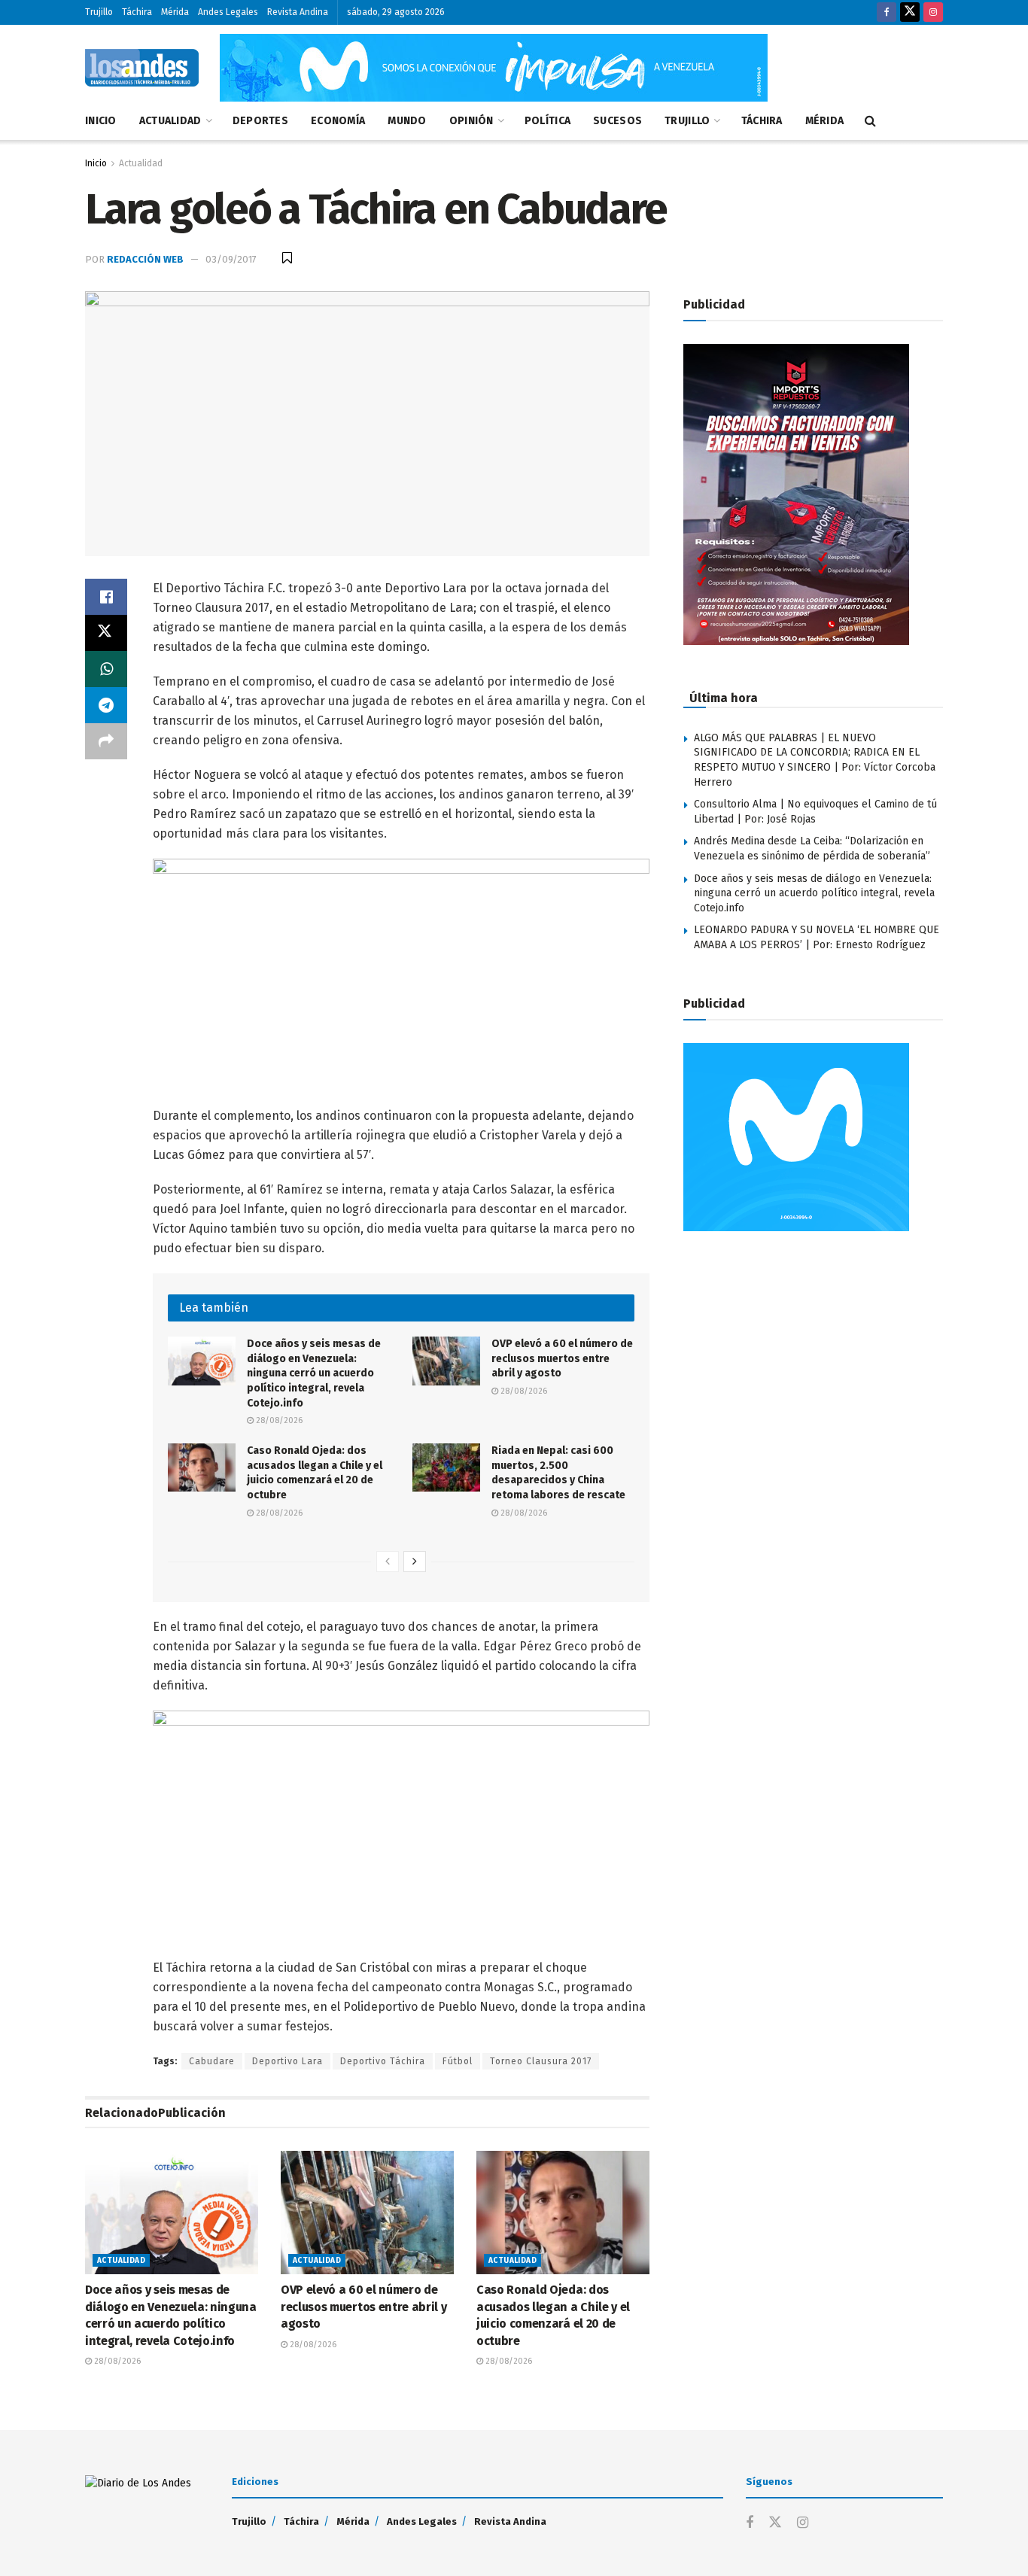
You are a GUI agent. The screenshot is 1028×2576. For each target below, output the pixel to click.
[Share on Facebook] (106, 597)
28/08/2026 (278, 1420)
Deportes (260, 121)
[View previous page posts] (388, 1562)
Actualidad (170, 121)
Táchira (137, 12)
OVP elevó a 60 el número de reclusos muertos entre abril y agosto (562, 1358)
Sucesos (617, 121)
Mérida (175, 12)
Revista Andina (298, 12)
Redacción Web (145, 259)
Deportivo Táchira (383, 2061)
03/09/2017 (231, 259)
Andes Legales (228, 12)
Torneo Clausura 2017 (541, 2061)
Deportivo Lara (287, 2061)
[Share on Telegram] (106, 705)
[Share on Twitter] (106, 633)
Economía (338, 121)
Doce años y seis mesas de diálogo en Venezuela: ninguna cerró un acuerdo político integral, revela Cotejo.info (314, 1373)
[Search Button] (870, 121)
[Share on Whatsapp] (106, 669)
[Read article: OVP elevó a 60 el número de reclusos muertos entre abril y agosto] (446, 1361)
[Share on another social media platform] (106, 741)
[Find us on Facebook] (887, 12)
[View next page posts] (415, 1562)
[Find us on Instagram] (933, 12)
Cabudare (212, 2061)
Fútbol (458, 2061)
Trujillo (99, 12)
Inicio (101, 121)
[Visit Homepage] (142, 68)
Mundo (407, 121)
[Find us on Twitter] (910, 12)
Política (547, 121)
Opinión (471, 121)
